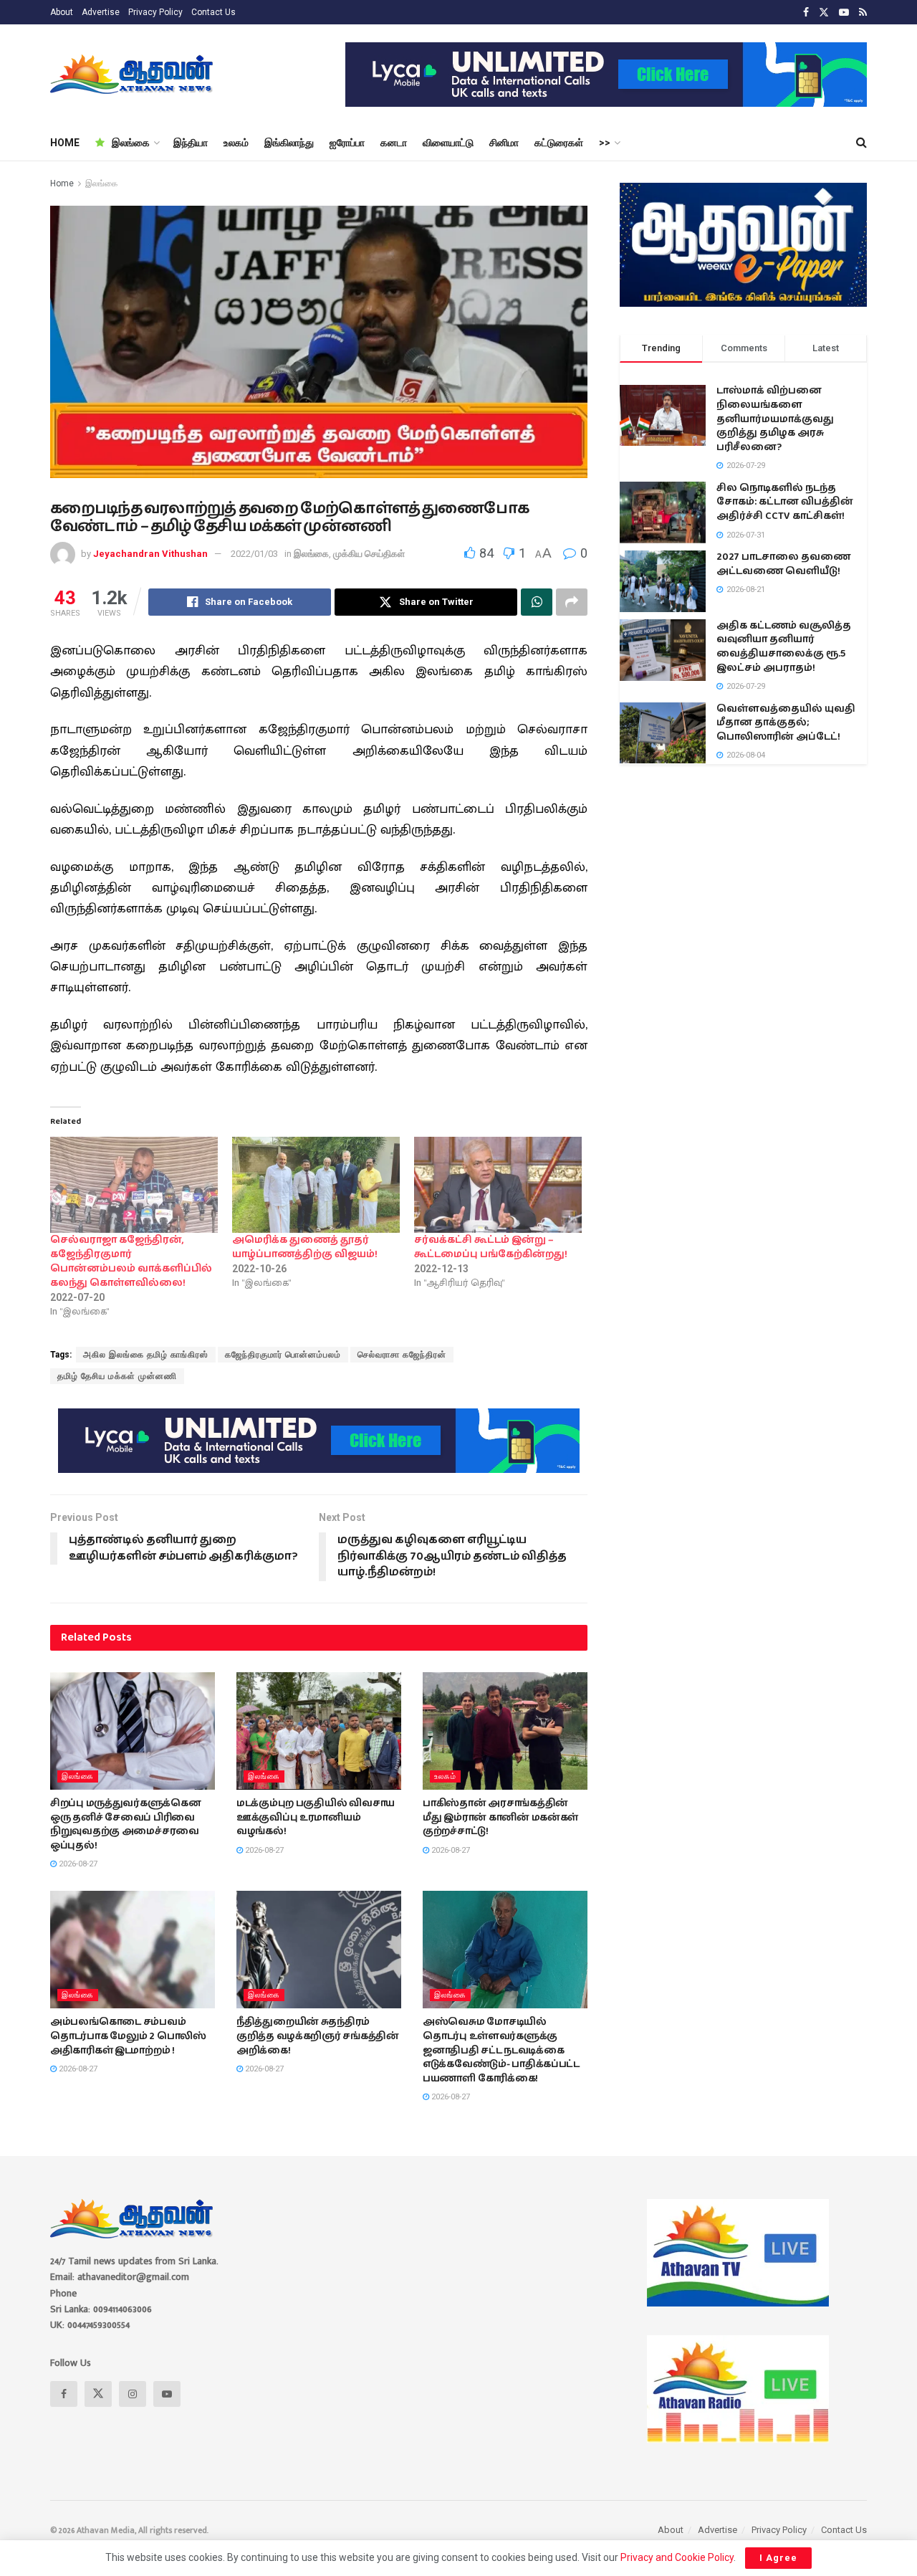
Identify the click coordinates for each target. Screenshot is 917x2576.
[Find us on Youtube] (844, 13)
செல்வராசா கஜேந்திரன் (402, 1355)
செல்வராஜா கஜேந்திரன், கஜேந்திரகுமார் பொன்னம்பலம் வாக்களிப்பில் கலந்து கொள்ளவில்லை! (131, 1261)
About (62, 12)
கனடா (394, 143)
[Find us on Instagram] (133, 2394)
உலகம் (236, 143)
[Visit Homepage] (133, 75)
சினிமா (504, 143)
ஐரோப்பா (347, 143)
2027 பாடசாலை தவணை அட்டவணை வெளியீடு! (783, 564)
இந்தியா (191, 143)
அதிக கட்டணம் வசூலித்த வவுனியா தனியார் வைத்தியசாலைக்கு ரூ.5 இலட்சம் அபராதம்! (784, 647)
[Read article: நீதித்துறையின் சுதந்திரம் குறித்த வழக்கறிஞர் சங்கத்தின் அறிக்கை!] (319, 1950)
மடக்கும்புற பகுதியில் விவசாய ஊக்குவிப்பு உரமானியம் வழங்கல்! (316, 1817)
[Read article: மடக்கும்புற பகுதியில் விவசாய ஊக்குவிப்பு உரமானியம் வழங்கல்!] (319, 1731)
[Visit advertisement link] (606, 75)
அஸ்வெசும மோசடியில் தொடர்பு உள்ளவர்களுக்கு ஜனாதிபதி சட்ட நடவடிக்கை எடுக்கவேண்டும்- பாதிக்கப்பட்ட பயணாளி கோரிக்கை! (501, 2050)
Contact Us (213, 12)
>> (605, 143)
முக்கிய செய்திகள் (369, 554)
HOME (65, 143)
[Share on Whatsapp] (537, 602)
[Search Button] (861, 143)
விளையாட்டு (448, 143)
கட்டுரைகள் (559, 143)
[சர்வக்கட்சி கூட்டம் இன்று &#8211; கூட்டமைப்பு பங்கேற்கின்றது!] (498, 1185)
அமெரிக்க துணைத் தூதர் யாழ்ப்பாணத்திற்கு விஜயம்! (305, 1247)
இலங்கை (131, 143)
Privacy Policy (155, 12)
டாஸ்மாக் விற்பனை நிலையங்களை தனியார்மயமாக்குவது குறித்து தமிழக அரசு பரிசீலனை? (775, 419)
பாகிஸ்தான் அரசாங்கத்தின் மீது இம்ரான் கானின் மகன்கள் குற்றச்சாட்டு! (500, 1817)
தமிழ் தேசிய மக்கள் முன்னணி (117, 1376)
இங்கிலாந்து (289, 143)
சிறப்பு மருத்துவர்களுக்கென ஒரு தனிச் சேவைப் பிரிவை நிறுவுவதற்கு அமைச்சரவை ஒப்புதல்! (126, 1824)
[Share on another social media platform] (572, 602)
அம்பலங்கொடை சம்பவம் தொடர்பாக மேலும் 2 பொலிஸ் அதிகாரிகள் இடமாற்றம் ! (128, 2036)
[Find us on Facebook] (806, 13)
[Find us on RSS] (863, 13)
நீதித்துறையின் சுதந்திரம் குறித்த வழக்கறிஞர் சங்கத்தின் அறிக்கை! (318, 2036)
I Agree (778, 2558)
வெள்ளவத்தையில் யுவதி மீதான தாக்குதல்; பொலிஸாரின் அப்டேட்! (786, 723)
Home (62, 183)
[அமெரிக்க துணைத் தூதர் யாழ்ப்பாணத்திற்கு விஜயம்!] (316, 1185)
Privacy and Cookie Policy (677, 2557)
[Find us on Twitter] (824, 13)
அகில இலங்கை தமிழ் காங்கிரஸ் (146, 1355)
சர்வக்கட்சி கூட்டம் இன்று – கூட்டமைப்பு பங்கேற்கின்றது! (491, 1247)
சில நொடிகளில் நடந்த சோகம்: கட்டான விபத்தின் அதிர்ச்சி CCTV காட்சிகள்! (785, 502)
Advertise (101, 12)
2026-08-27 (77, 1864)
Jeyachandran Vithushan (150, 554)
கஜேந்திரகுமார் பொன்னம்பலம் (283, 1355)
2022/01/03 (254, 554)
